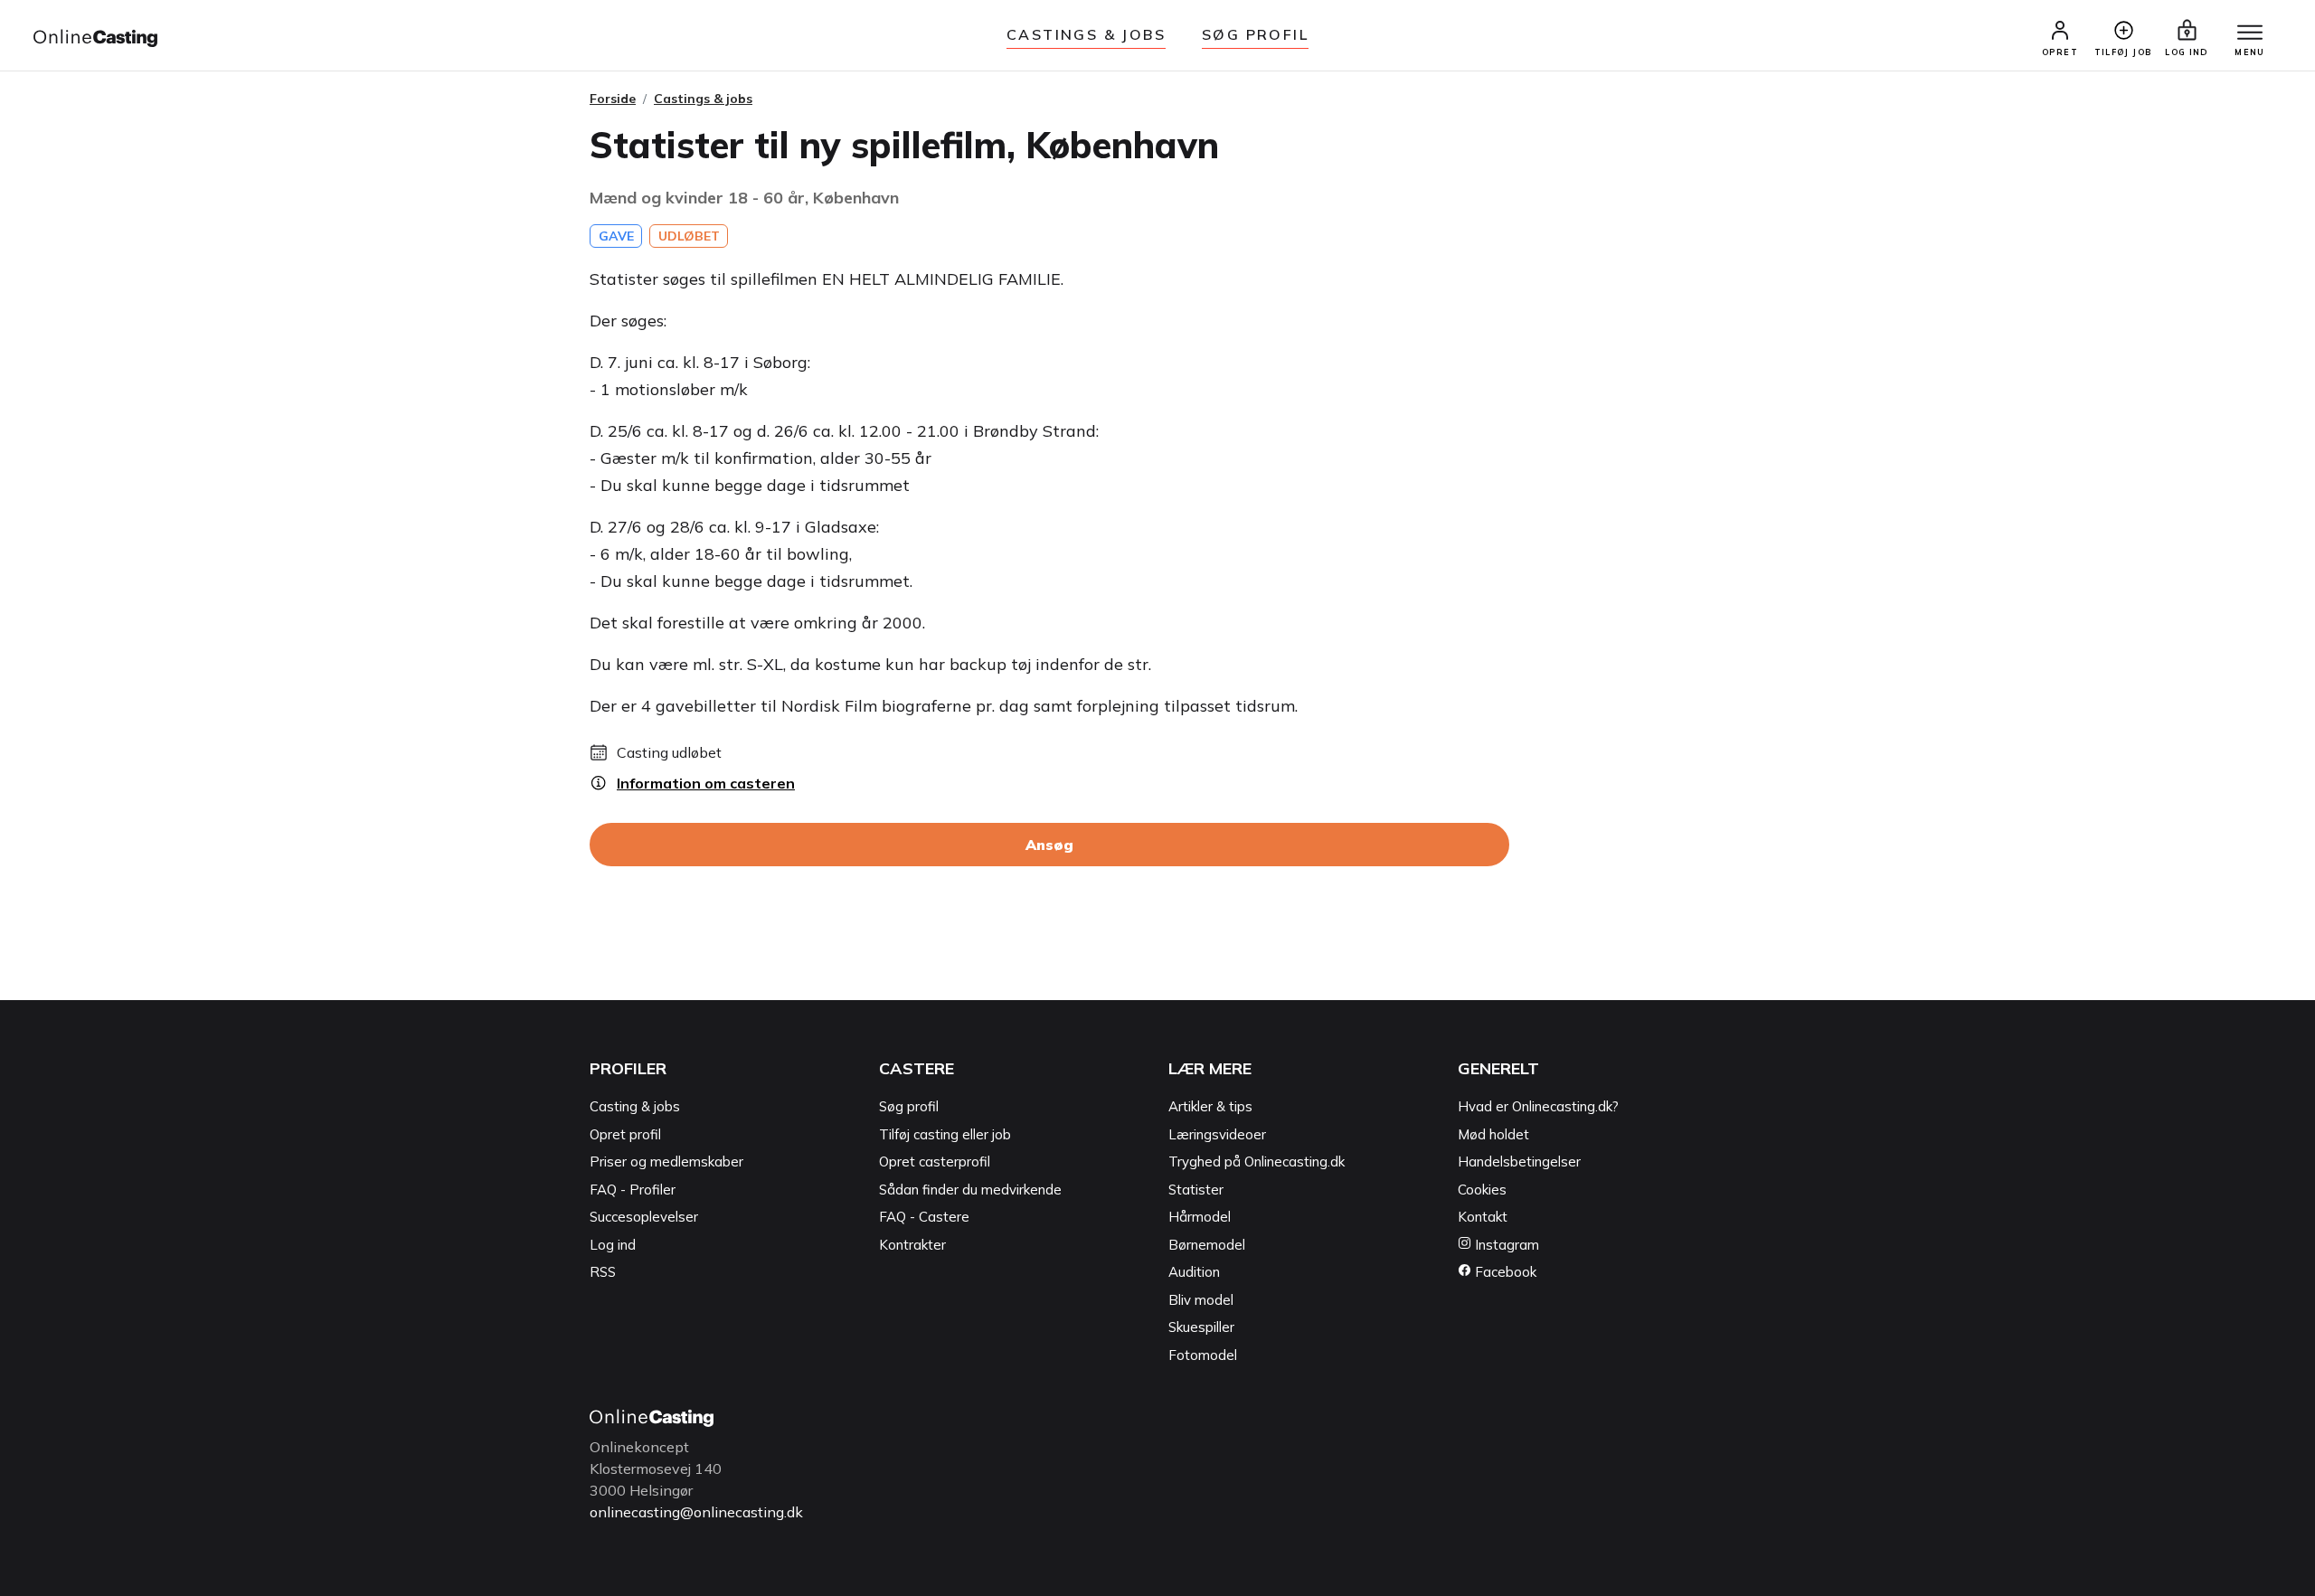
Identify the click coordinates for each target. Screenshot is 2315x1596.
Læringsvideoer (1217, 1134)
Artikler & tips (1210, 1106)
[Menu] (2250, 33)
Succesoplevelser (644, 1217)
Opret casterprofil (935, 1162)
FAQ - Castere (924, 1217)
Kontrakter (912, 1245)
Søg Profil (1255, 34)
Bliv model (1201, 1300)
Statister (1196, 1190)
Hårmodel (1200, 1217)
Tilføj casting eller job (945, 1134)
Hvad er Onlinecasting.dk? (1538, 1106)
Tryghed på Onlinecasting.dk (1257, 1162)
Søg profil (909, 1106)
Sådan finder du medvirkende (970, 1190)
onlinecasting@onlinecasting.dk (696, 1512)
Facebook (1504, 1272)
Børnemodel (1207, 1245)
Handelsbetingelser (1519, 1162)
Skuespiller (1201, 1327)
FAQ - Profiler (633, 1190)
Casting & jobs (635, 1106)
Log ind (613, 1245)
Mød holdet (1493, 1134)
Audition (1194, 1272)
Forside (613, 99)
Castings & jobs (1086, 34)
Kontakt (1483, 1217)
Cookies (1482, 1190)
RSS (603, 1272)
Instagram (1505, 1245)
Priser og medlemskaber (666, 1162)
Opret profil (625, 1134)
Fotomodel (1203, 1355)
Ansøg (1049, 845)
